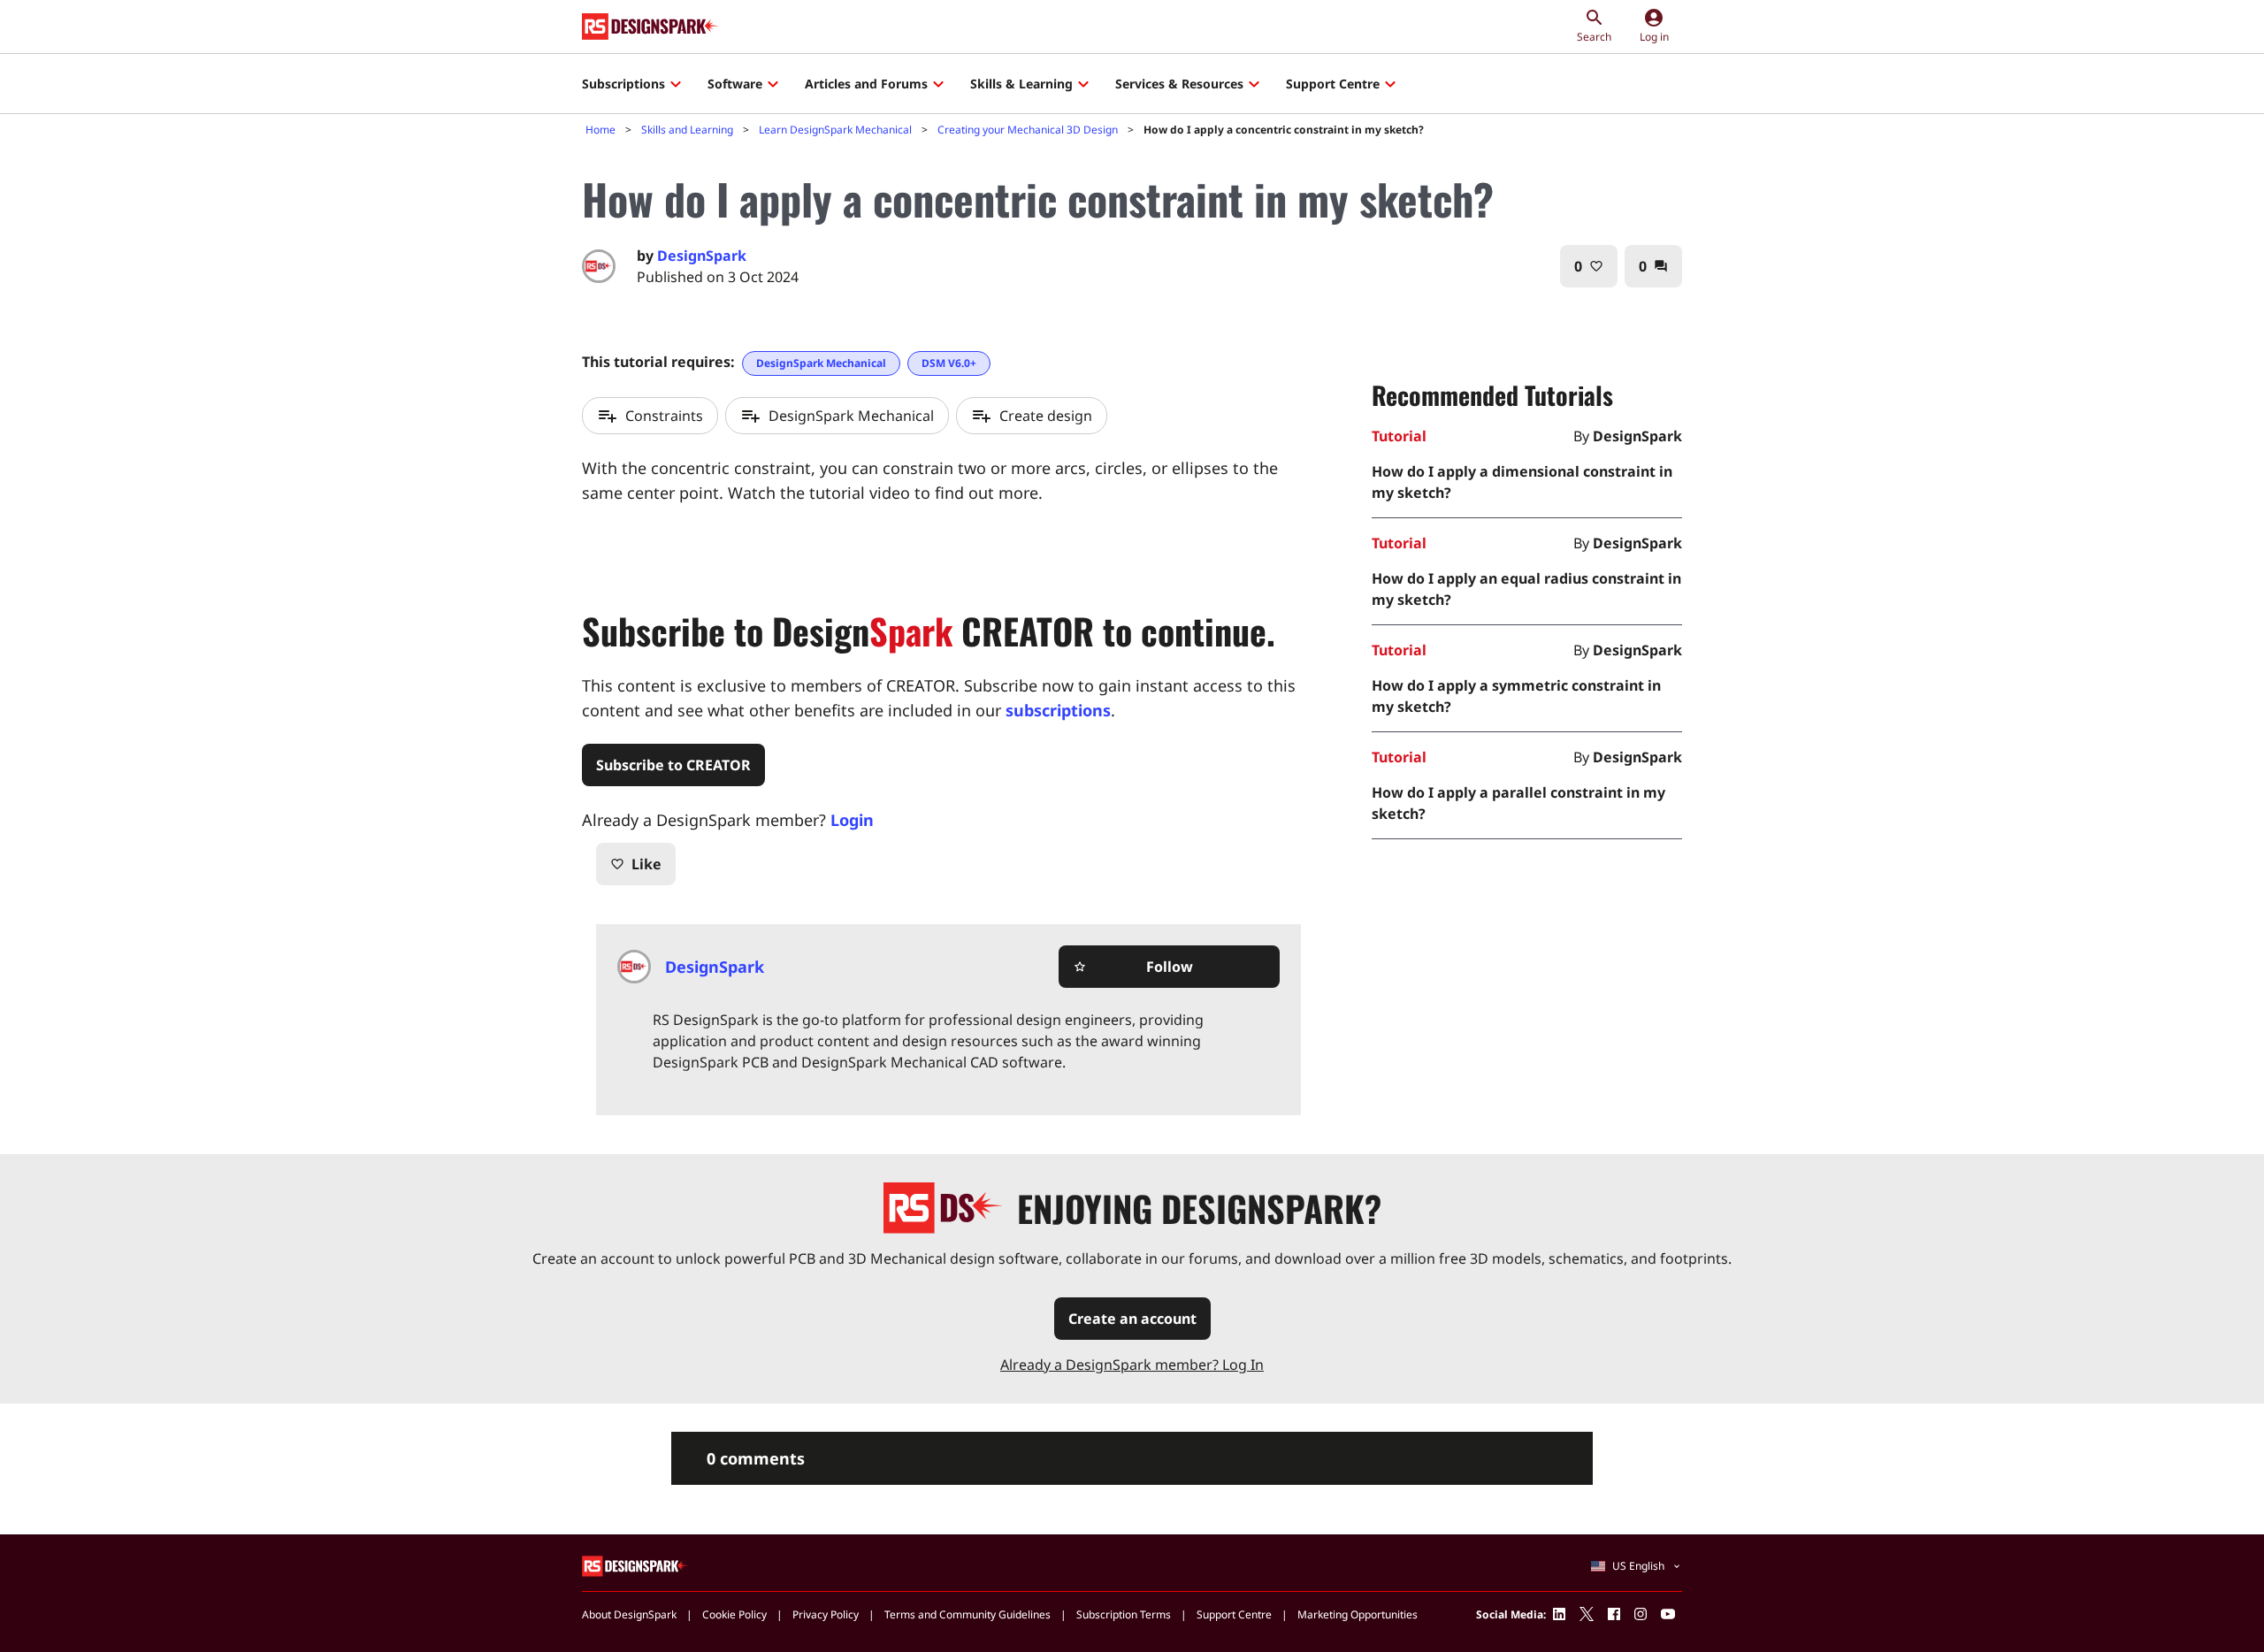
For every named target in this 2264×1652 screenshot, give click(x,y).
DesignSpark (702, 256)
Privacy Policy (826, 1614)
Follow (1133, 967)
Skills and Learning (687, 130)
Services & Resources (1179, 84)
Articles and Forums (866, 84)
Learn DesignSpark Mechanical (835, 130)
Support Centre (1333, 84)
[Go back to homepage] (650, 27)
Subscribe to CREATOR (673, 765)
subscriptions (1058, 710)
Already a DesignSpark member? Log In (1132, 1365)
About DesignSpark (629, 1614)
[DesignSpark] (635, 1565)
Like (636, 864)
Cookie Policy (734, 1614)
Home (600, 130)
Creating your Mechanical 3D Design (1028, 130)
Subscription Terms (1124, 1614)
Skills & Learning (1021, 84)
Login (852, 820)
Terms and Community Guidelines (968, 1614)
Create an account (1132, 1319)
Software (735, 84)
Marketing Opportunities (1358, 1614)
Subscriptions (623, 84)
